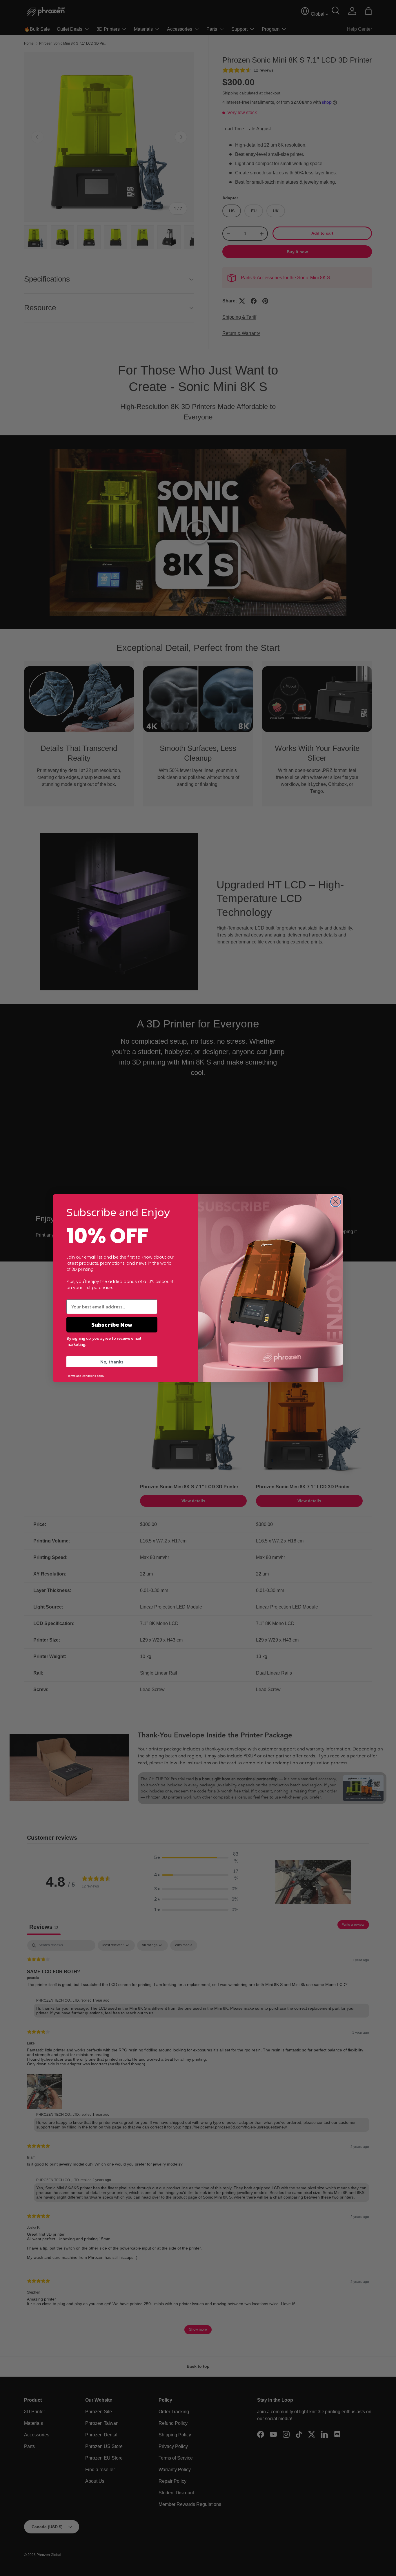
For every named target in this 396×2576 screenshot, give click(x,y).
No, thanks (112, 1362)
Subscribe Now (112, 1325)
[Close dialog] (336, 1202)
